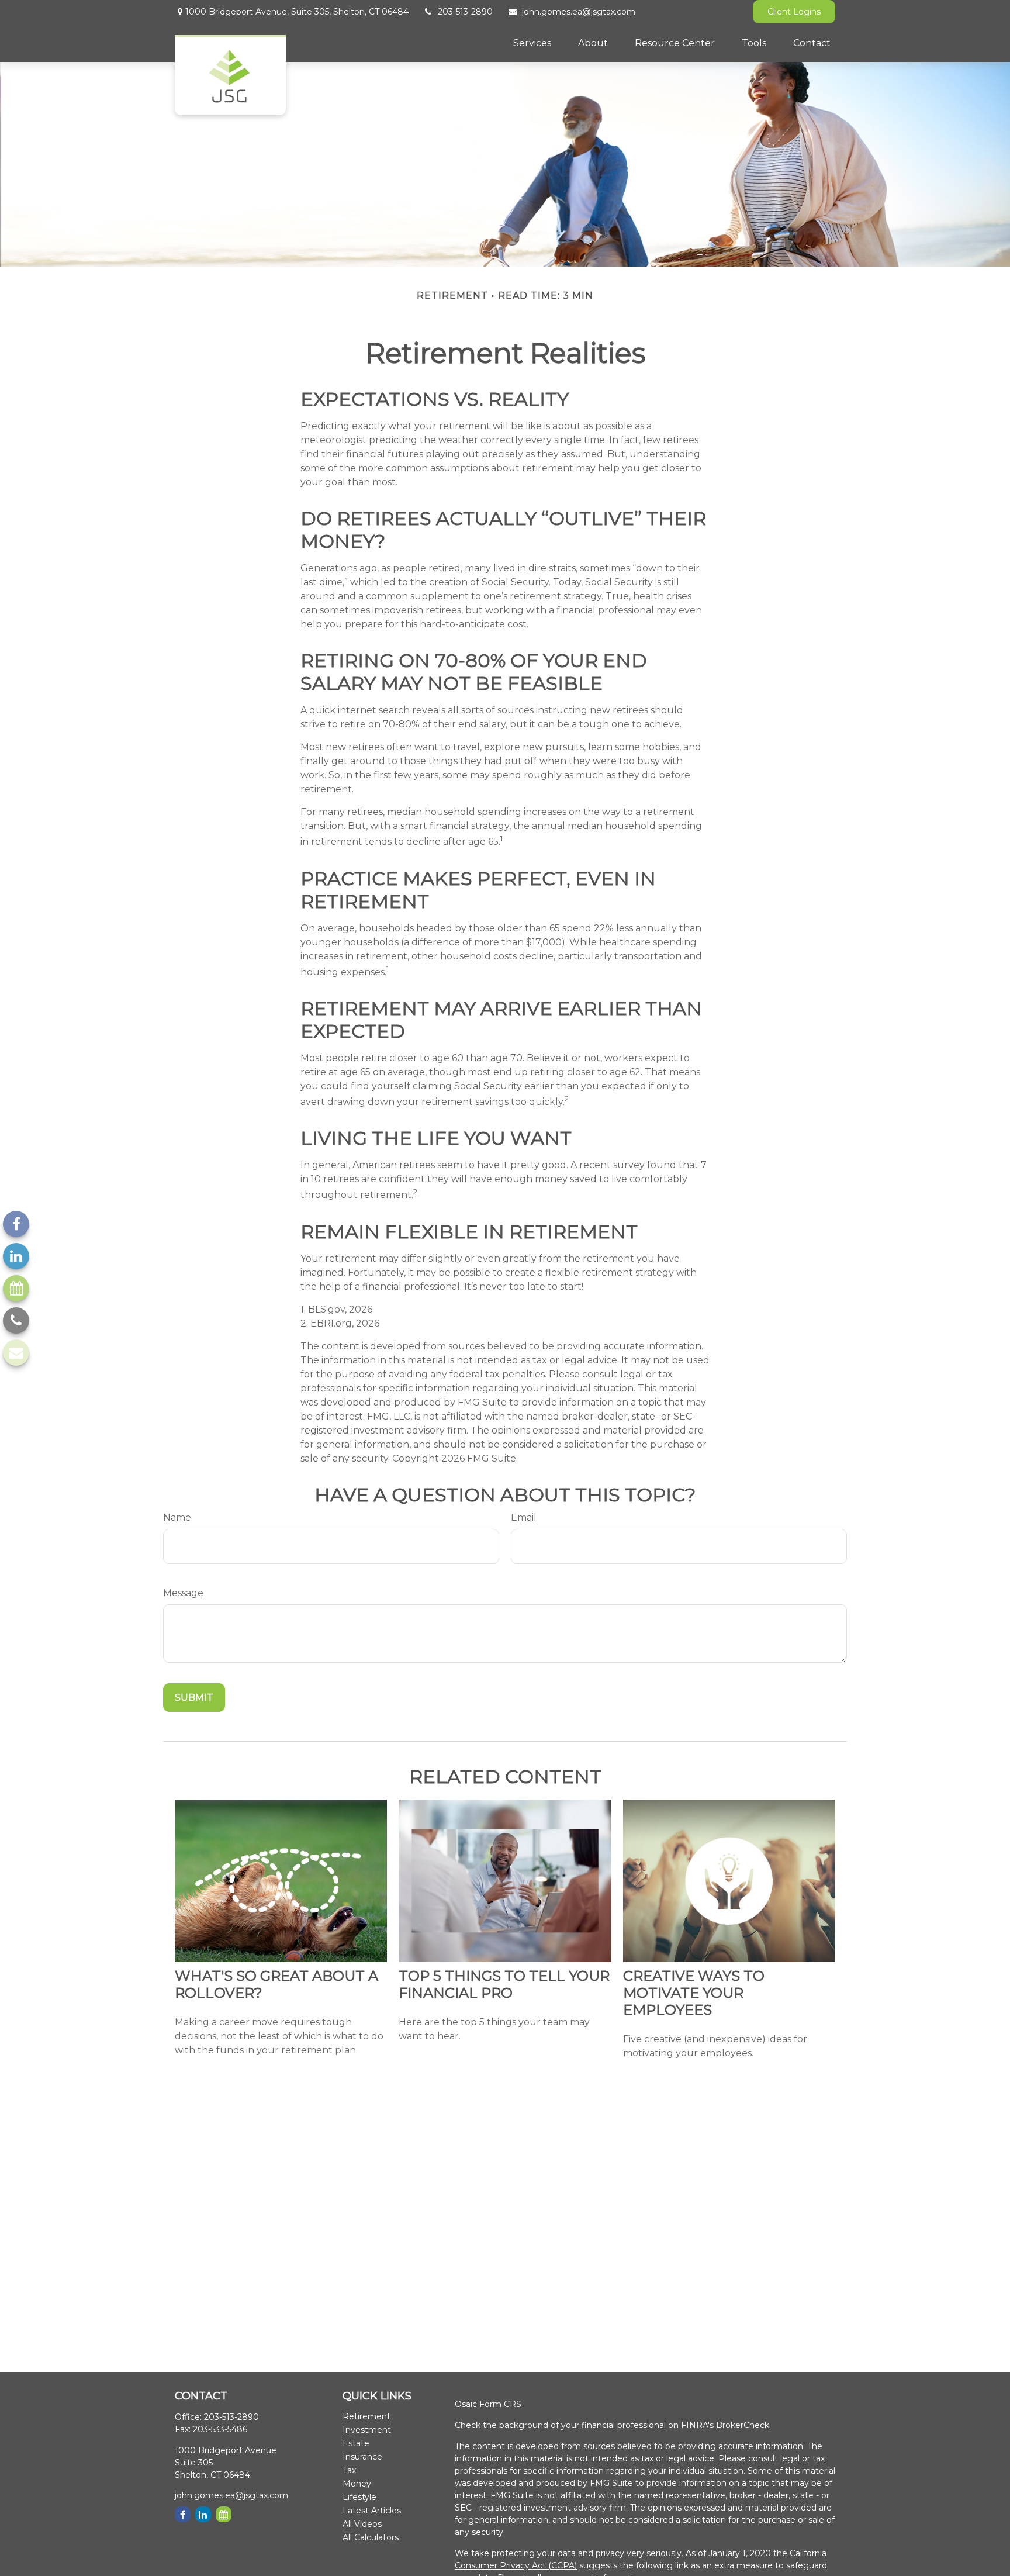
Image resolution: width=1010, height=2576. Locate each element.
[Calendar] (16, 1288)
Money (357, 2484)
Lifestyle (359, 2497)
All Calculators (371, 2537)
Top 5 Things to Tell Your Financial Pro (504, 1984)
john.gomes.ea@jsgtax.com (579, 12)
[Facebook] (16, 1224)
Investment (367, 2430)
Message (183, 1593)
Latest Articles (372, 2511)
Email (524, 1517)
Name (177, 1517)
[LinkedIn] (16, 1256)
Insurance (362, 2457)
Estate (356, 2443)
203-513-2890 (465, 12)
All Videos (362, 2524)
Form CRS (500, 2404)
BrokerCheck (743, 2425)
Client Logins (794, 12)
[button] (532, 43)
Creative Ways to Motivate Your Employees (694, 1993)
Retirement (366, 2416)
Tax (349, 2470)
